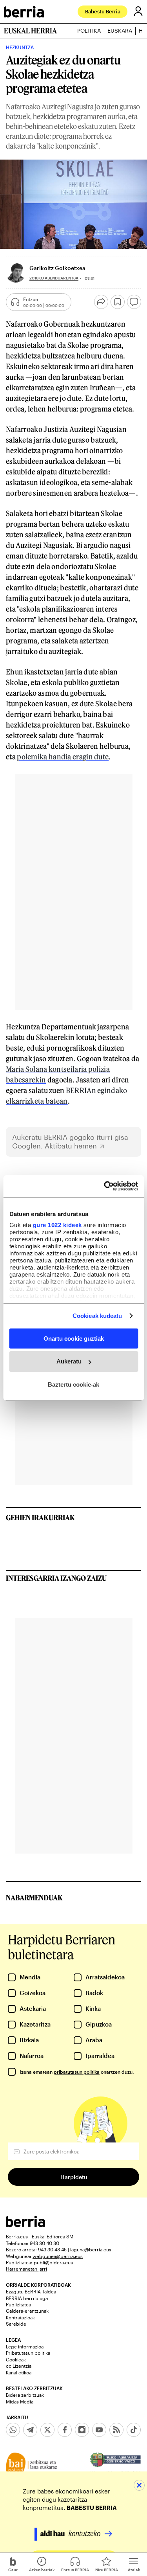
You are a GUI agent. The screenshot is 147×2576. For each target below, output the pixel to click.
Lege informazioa (25, 2346)
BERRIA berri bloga (27, 2298)
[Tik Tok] (134, 2430)
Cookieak (16, 2359)
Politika (89, 31)
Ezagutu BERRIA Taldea (31, 2291)
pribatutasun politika (77, 2072)
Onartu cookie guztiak (74, 1338)
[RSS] (116, 2430)
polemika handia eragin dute (63, 757)
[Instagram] (82, 2430)
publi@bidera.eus (53, 2262)
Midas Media (20, 2401)
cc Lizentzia (19, 2366)
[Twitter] (47, 2430)
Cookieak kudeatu (97, 1316)
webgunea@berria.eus (58, 2256)
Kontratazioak (20, 2317)
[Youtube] (99, 2430)
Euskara (120, 31)
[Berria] (25, 2225)
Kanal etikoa (19, 2372)
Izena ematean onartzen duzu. (77, 2072)
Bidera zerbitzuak (25, 2395)
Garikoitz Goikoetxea (57, 268)
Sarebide (16, 2324)
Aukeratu (69, 1361)
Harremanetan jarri (26, 2269)
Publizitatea (18, 2304)
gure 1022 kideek (57, 1225)
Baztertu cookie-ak (73, 1384)
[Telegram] (30, 2430)
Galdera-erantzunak (27, 2311)
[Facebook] (65, 2430)
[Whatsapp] (13, 2430)
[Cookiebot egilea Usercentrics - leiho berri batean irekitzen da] (105, 1186)
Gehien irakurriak (40, 1518)
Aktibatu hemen (71, 1146)
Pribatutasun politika (28, 2353)
